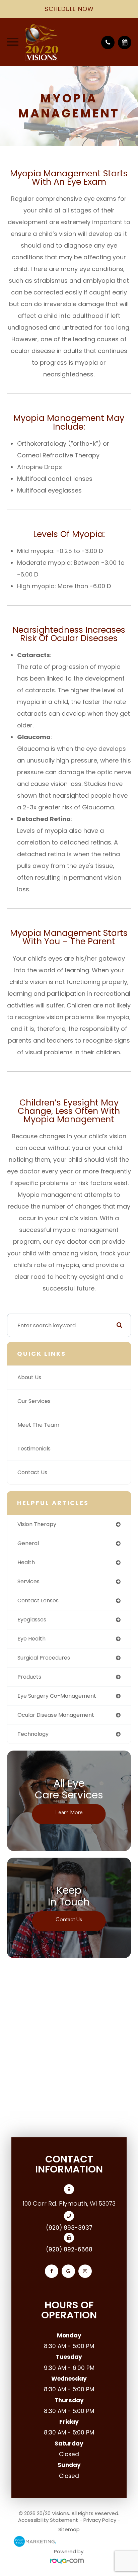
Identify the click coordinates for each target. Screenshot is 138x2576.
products (29, 1677)
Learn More (69, 1812)
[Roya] (69, 2561)
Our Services (34, 1401)
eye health (31, 1639)
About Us (29, 1377)
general (28, 1543)
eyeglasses (32, 1620)
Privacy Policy (100, 2520)
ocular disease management (56, 1715)
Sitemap (69, 2529)
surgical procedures (44, 1658)
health (26, 1562)
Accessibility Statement (48, 2520)
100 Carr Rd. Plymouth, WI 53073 (69, 2203)
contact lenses (38, 1601)
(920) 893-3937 (69, 2228)
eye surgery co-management (57, 1696)
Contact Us (32, 1472)
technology (33, 1734)
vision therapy (37, 1524)
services (28, 1581)
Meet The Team (38, 1425)
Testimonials (34, 1449)
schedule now (69, 9)
